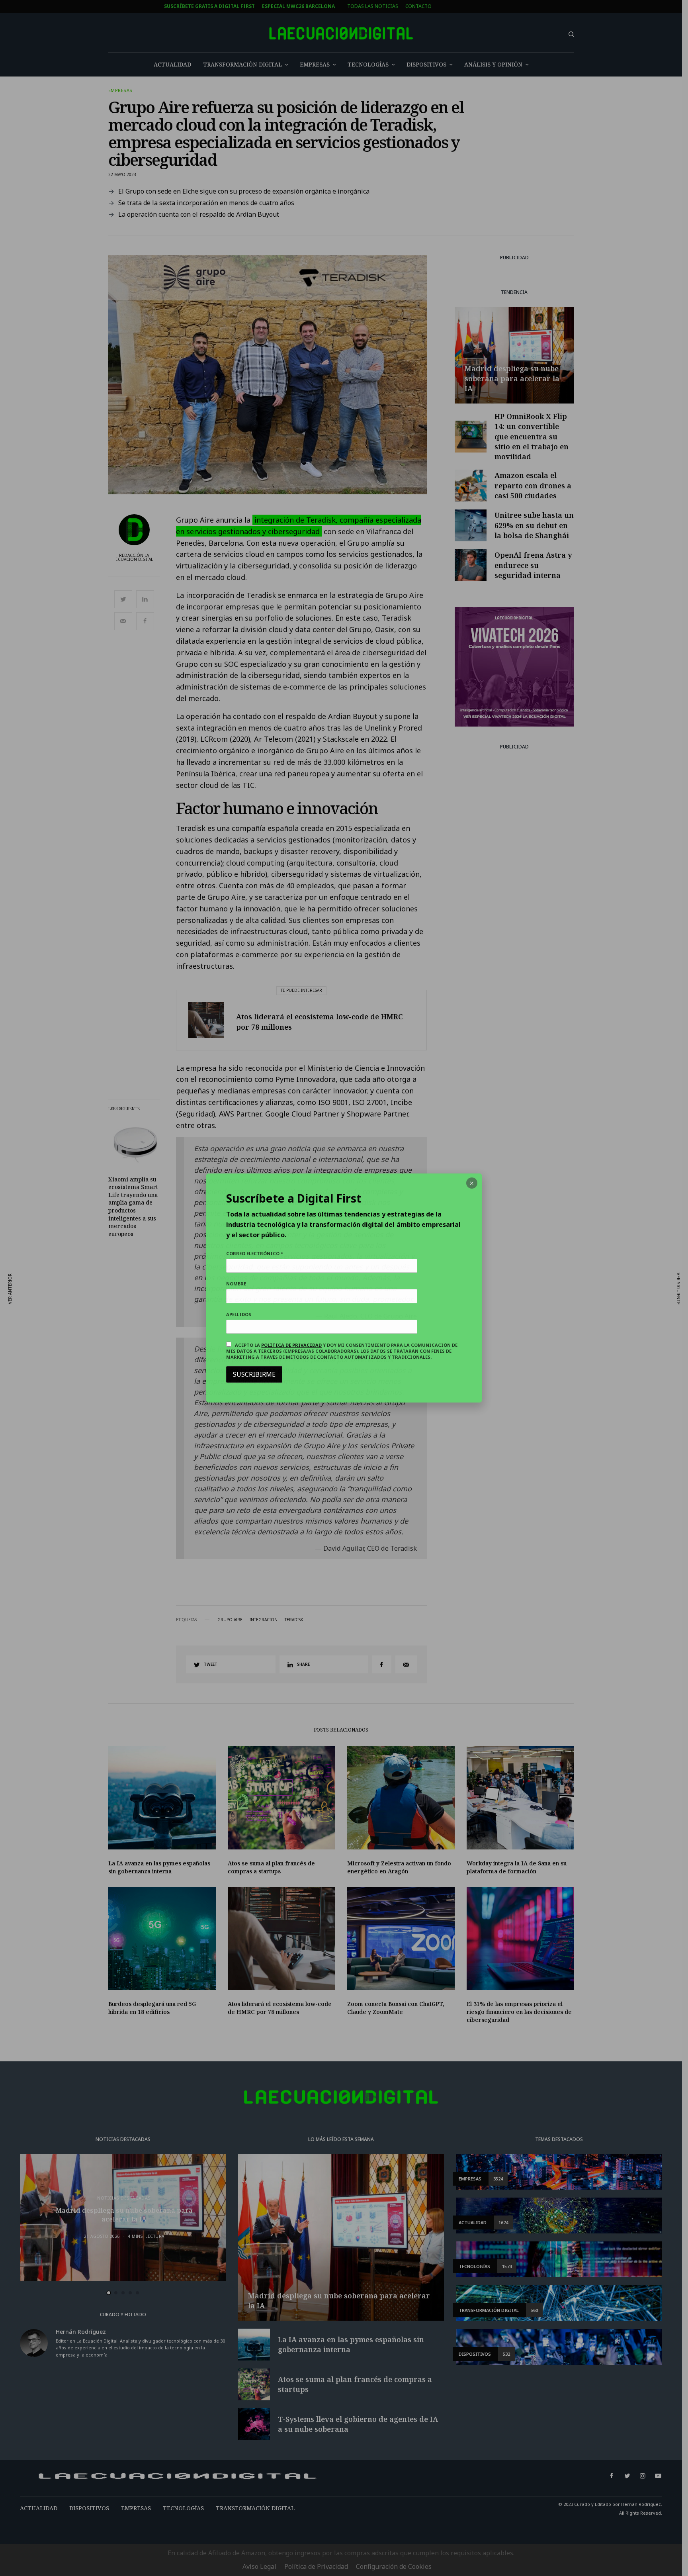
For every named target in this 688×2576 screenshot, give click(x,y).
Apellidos (239, 1314)
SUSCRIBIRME (254, 1374)
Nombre (236, 1284)
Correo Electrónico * (255, 1253)
